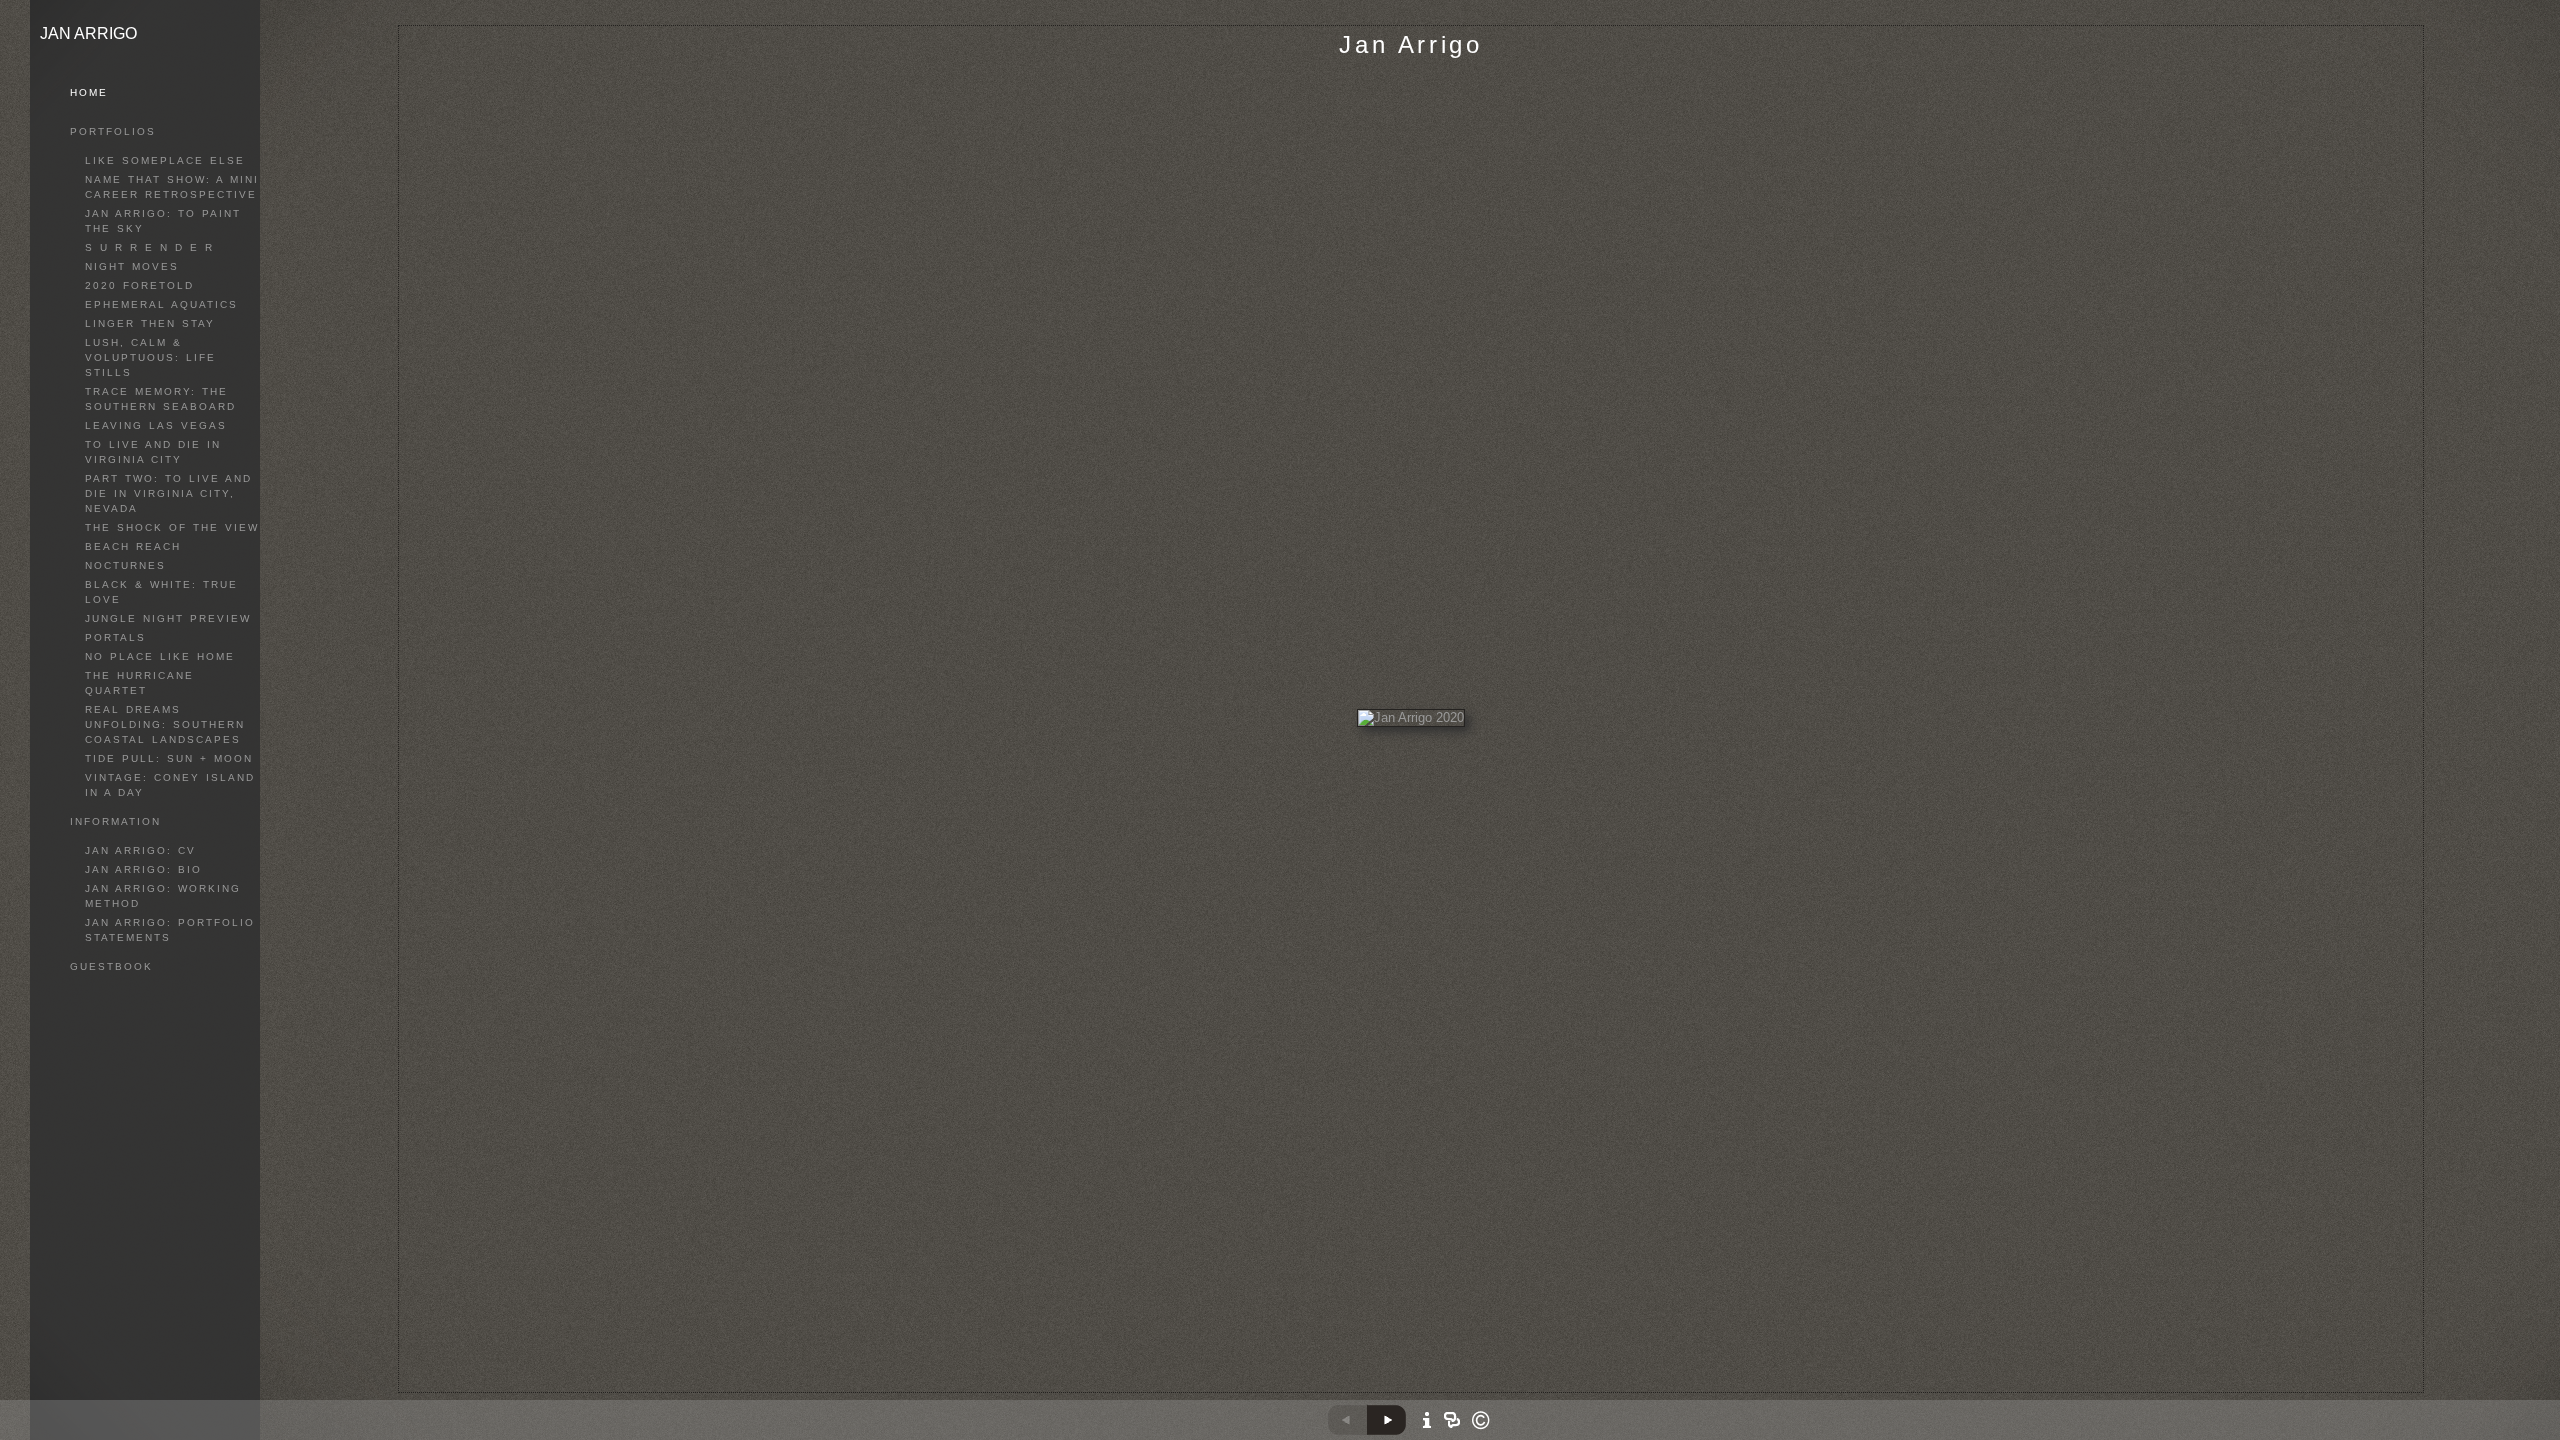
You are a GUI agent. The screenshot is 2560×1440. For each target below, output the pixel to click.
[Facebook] (1425, 1388)
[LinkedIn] (1450, 1388)
